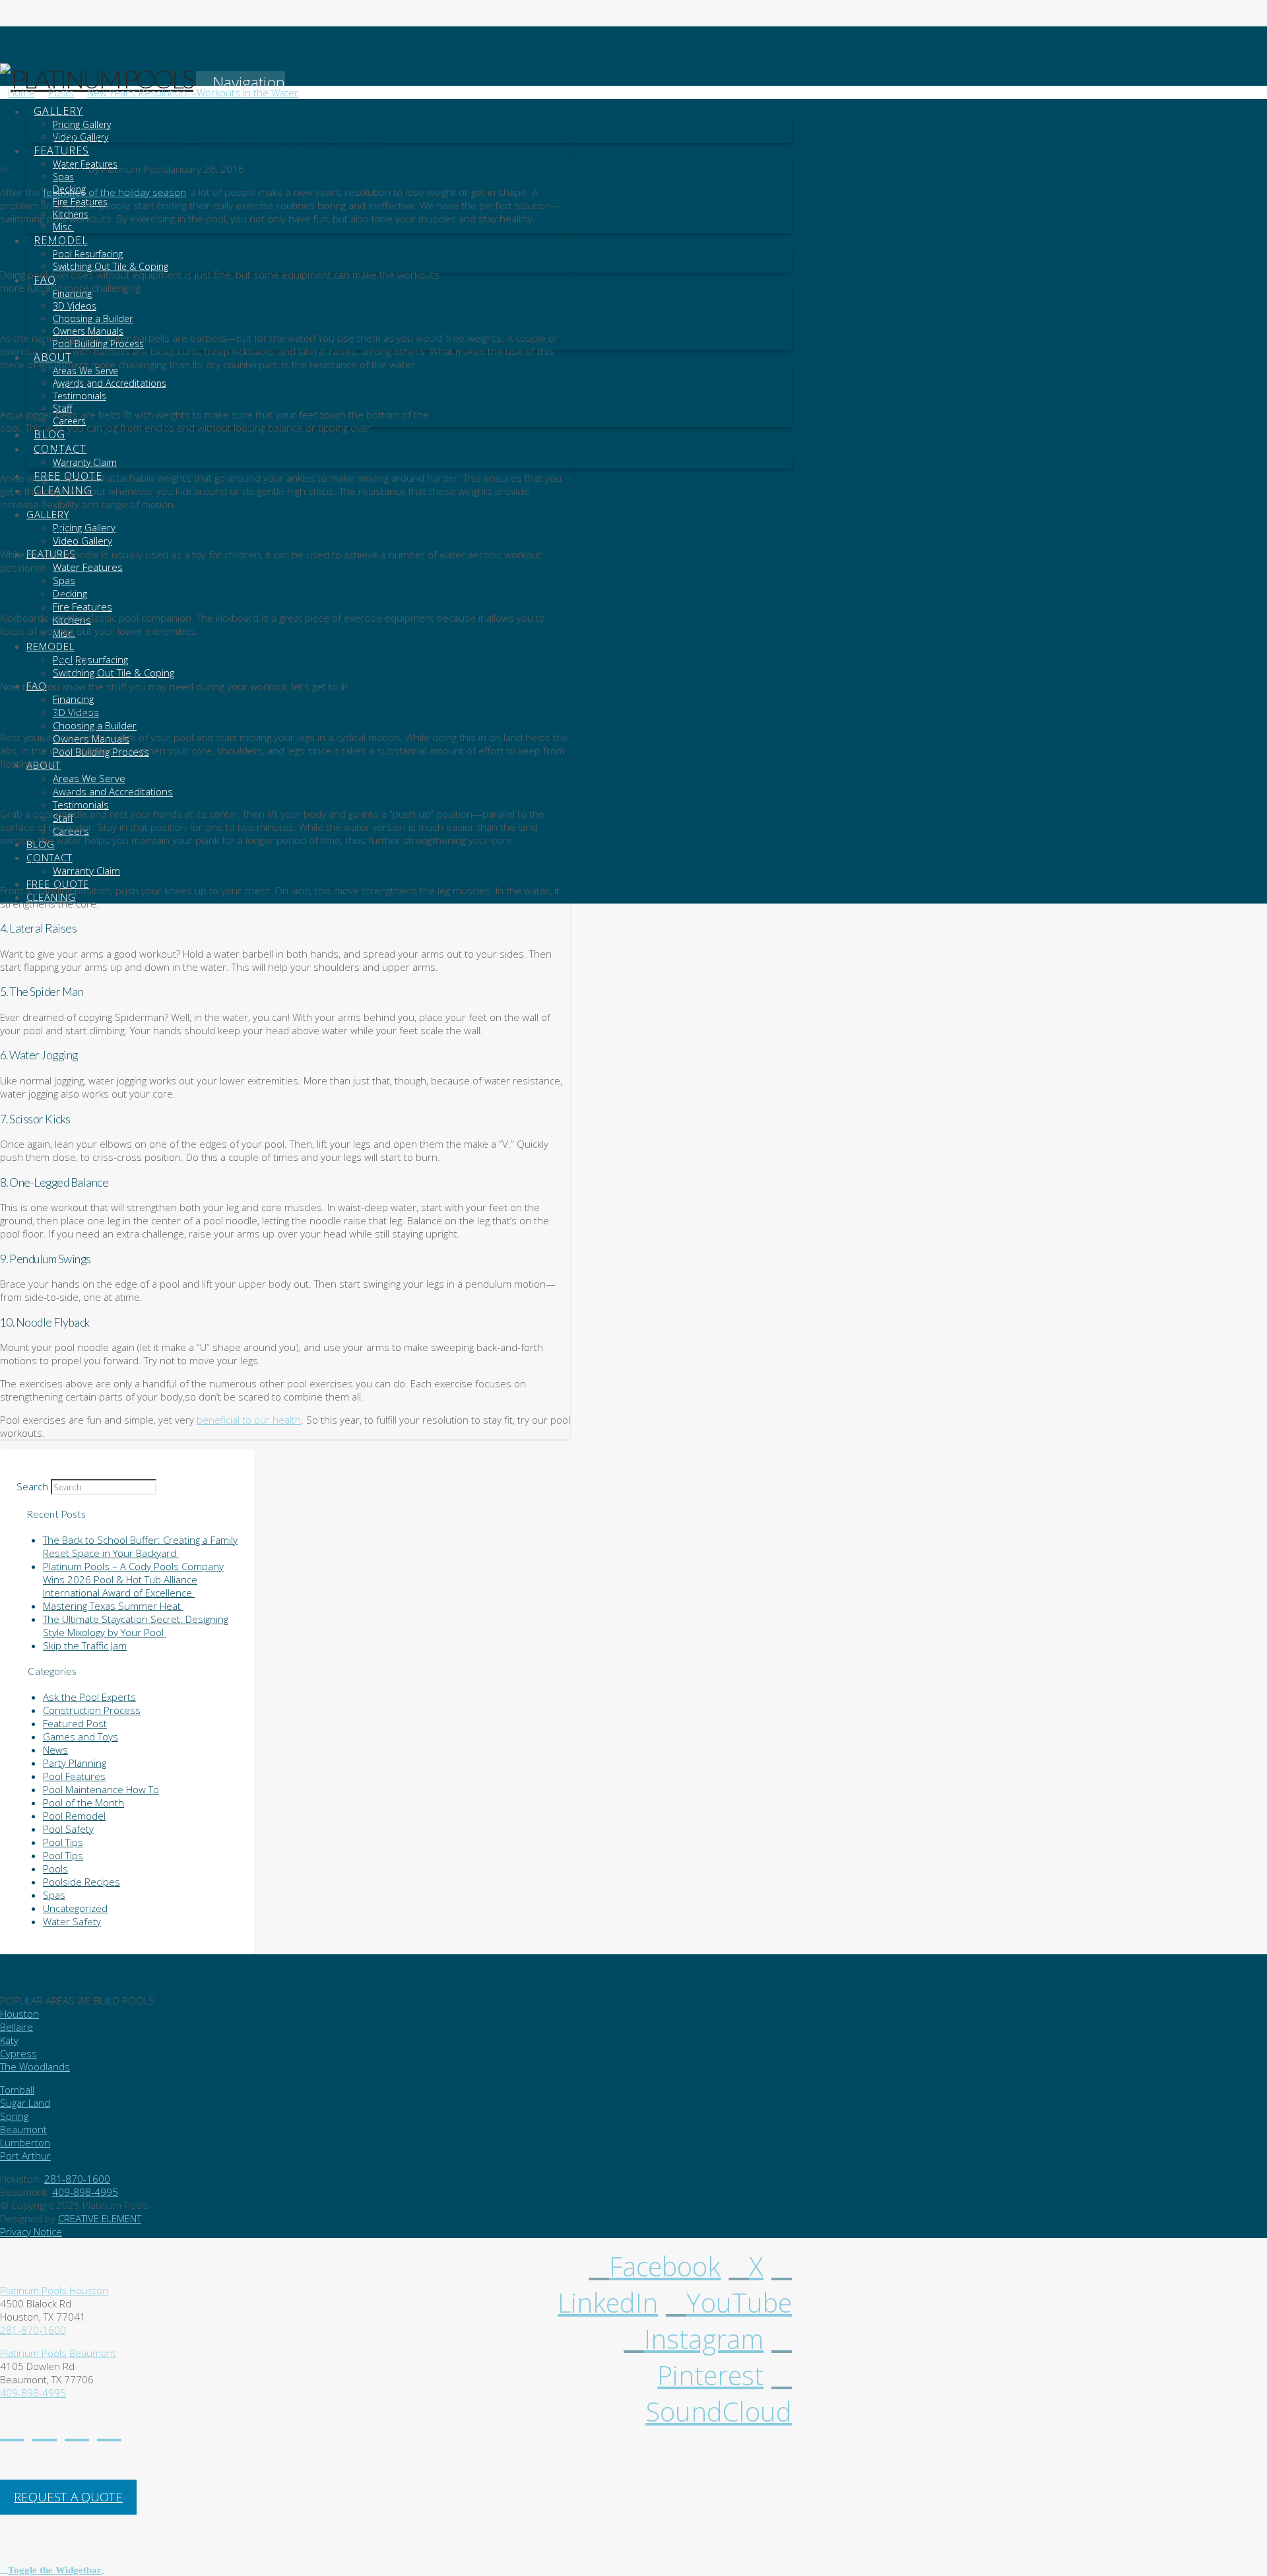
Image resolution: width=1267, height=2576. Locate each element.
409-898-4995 (85, 2192)
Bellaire (16, 2027)
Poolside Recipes (81, 1882)
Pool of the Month (83, 1802)
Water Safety (72, 1921)
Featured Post (75, 1723)
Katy (9, 2040)
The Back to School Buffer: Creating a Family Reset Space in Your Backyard (140, 1546)
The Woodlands (35, 2066)
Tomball (17, 2090)
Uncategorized (75, 1908)
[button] (241, 82)
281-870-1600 (77, 2179)
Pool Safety (68, 1829)
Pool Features (74, 1776)
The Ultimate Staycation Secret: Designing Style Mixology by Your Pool (136, 1626)
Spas (54, 1895)
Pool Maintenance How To (101, 1789)
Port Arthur (25, 2156)
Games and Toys (48, 169)
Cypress (18, 2053)
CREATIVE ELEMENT (100, 2218)
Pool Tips (63, 1842)
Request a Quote (68, 2497)
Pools (55, 1868)
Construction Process (92, 1710)
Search (32, 1486)
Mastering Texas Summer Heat (113, 1606)
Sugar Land (25, 2103)
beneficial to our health (249, 1420)
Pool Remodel (74, 1816)
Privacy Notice (31, 2231)
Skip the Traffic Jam (85, 1645)
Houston (19, 2014)
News (55, 1750)
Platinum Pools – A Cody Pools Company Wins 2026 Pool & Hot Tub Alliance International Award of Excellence (133, 1579)
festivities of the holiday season (114, 192)
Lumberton (25, 2142)
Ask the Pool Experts (89, 1697)
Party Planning (75, 1763)
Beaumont (23, 2129)
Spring (14, 2116)
